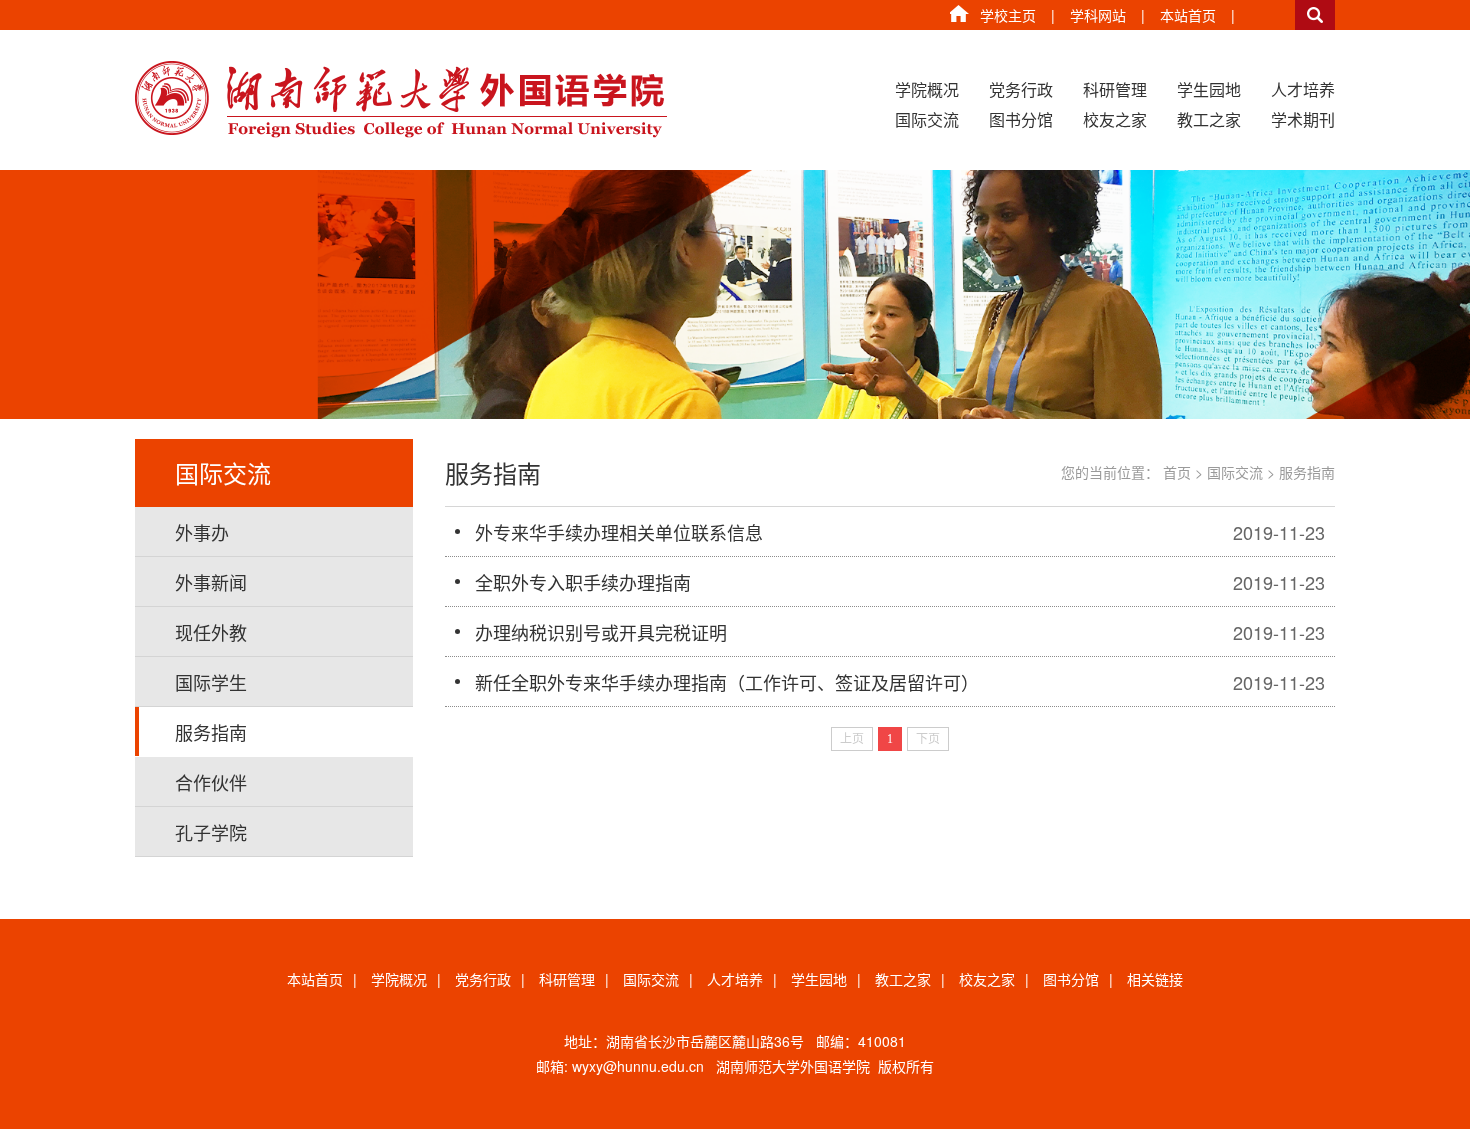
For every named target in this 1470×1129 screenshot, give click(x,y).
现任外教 (211, 632)
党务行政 (1021, 89)
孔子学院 (211, 832)
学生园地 (1209, 89)
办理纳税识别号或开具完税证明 (601, 632)
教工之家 (1209, 119)
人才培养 (1303, 89)
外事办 (202, 532)
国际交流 (927, 119)
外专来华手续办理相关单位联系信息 (619, 532)
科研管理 (1115, 89)
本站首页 (1188, 15)
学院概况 (927, 89)
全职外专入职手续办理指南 (583, 582)
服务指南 (211, 732)
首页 (1177, 472)
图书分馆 (1021, 119)
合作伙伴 (211, 782)
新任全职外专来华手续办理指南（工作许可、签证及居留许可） (727, 682)
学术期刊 (1303, 119)
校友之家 (1115, 119)
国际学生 (211, 682)
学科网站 (1098, 15)
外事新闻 (211, 582)
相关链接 (1155, 979)
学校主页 (1008, 15)
